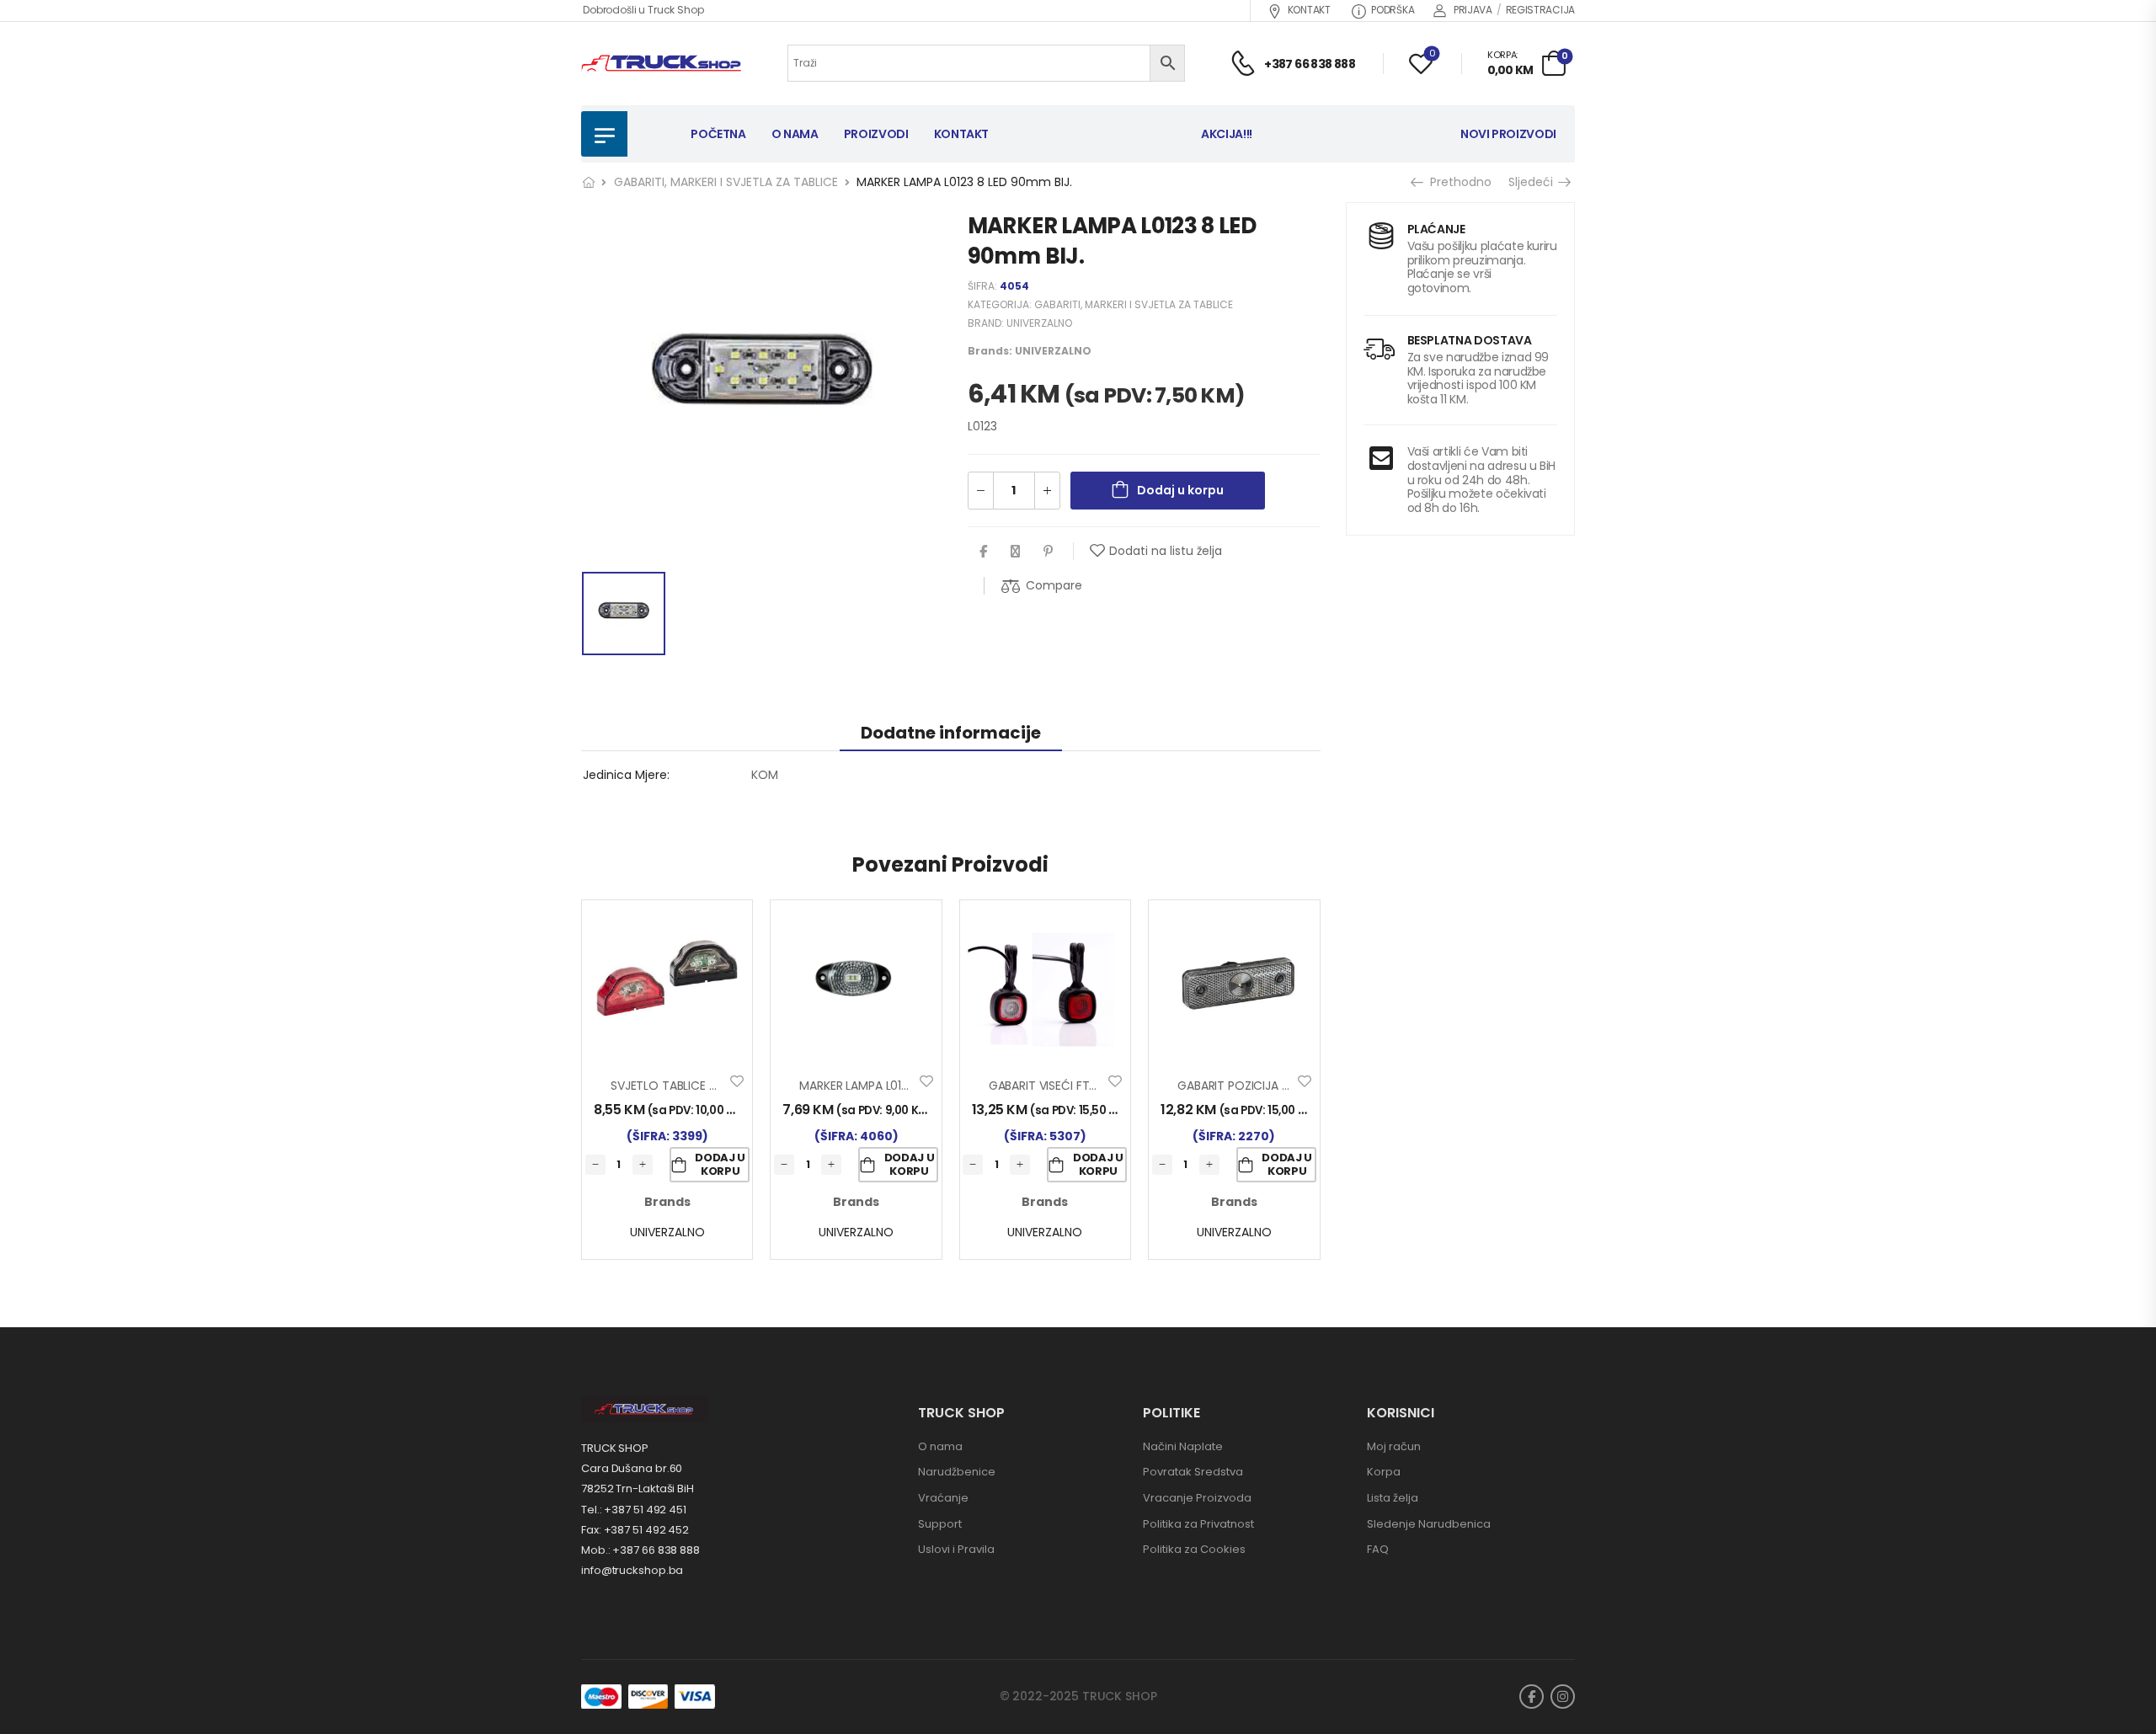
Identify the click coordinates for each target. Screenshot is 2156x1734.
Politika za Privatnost (1198, 1524)
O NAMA (795, 134)
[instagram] (1563, 1697)
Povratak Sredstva (1193, 1472)
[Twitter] (1015, 551)
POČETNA (718, 134)
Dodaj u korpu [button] (720, 1164)
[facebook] (1532, 1697)
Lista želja (1393, 1498)
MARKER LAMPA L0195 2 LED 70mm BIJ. (905, 1086)
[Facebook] (983, 551)
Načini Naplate (1183, 1446)
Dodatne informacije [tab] (951, 733)
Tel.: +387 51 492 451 (634, 1510)
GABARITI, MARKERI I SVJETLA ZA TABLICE (726, 182)
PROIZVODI (876, 134)
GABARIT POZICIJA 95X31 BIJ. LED (1267, 1086)
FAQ (1378, 1549)
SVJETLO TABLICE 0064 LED (686, 1086)
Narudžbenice (957, 1472)
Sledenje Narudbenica (1429, 1524)
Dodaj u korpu (1180, 490)
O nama (940, 1446)
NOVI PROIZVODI (1508, 134)
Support (940, 1524)
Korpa (1384, 1472)
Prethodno (1458, 182)
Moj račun (1394, 1446)
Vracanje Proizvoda (1197, 1498)
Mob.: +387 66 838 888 (640, 1550)
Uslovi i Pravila (956, 1549)
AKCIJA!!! (1227, 134)
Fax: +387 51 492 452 (635, 1530)
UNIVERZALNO (1039, 323)
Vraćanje (943, 1498)
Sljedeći (1532, 182)
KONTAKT (1309, 10)
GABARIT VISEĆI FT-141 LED (1061, 1086)
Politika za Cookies (1194, 1549)
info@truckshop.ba (632, 1570)
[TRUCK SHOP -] (661, 64)
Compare (1054, 585)
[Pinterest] (1048, 551)
